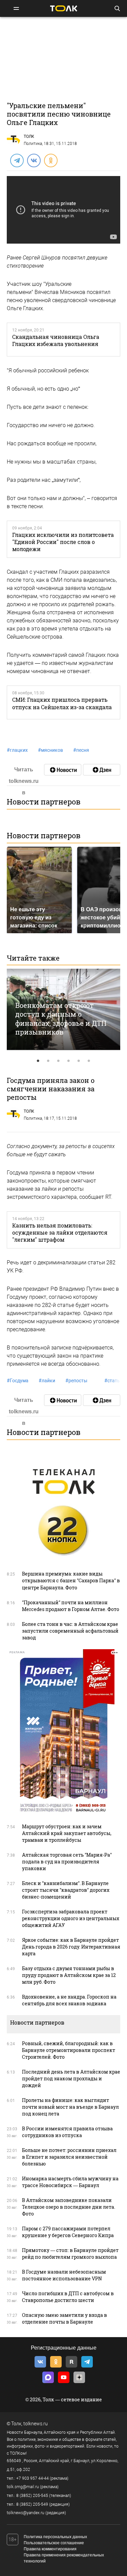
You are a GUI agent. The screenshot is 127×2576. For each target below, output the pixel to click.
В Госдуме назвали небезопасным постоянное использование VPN (64, 2275)
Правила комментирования (50, 2549)
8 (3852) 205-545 (32, 2496)
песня (81, 750)
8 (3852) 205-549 (32, 2504)
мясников (50, 750)
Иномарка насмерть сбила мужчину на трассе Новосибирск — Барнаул (70, 2182)
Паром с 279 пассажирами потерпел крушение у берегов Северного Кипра (68, 2232)
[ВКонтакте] (34, 160)
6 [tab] (89, 1061)
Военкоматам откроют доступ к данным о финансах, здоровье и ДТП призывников (61, 1019)
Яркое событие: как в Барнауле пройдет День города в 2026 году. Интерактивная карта (71, 1947)
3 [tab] (59, 1061)
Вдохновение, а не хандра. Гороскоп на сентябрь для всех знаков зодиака (69, 2000)
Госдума (18, 1381)
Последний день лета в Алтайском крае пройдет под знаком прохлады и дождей (71, 2078)
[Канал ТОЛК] (102, 770)
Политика (33, 144)
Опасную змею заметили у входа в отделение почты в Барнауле (65, 2318)
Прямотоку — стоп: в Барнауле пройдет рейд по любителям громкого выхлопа (70, 2253)
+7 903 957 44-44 (33, 2478)
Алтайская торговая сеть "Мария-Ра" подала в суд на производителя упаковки (67, 1862)
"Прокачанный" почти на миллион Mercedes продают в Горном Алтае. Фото (71, 1606)
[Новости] (63, 770)
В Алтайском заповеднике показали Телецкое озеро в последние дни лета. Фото (69, 2207)
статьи (113, 1381)
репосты (76, 1381)
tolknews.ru (36, 2424)
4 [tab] (69, 1061)
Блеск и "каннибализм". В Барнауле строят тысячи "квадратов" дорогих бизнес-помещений (66, 1890)
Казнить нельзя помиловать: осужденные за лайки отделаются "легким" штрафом (60, 1233)
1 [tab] (38, 1061)
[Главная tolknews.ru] (64, 8)
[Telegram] (17, 160)
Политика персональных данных (55, 2537)
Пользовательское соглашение (54, 2543)
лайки (47, 1381)
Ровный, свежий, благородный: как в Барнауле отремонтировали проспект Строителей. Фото (69, 2050)
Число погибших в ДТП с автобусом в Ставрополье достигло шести (68, 2297)
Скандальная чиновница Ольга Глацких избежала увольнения (56, 340)
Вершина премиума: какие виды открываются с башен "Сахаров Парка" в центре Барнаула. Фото (71, 1580)
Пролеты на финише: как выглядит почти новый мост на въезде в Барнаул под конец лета (70, 2107)
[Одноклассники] (50, 160)
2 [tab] (48, 1061)
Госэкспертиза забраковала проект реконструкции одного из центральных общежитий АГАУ (71, 1918)
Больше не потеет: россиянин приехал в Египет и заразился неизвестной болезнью (69, 2157)
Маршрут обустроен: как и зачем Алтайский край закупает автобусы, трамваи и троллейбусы (67, 1833)
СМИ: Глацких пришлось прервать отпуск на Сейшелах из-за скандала (62, 703)
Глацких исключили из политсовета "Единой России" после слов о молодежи (63, 542)
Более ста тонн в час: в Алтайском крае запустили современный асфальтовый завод (70, 1631)
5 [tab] (79, 1061)
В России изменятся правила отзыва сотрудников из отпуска (67, 2132)
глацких (17, 750)
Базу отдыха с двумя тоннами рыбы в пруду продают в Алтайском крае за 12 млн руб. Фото (69, 1975)
